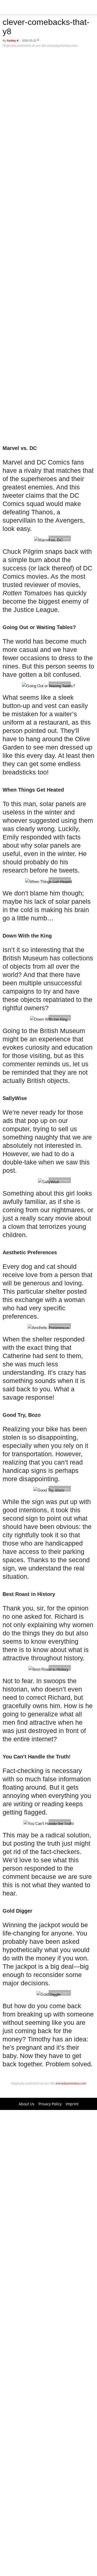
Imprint (72, 2104)
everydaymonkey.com (70, 2083)
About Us (27, 2104)
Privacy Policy (50, 2104)
